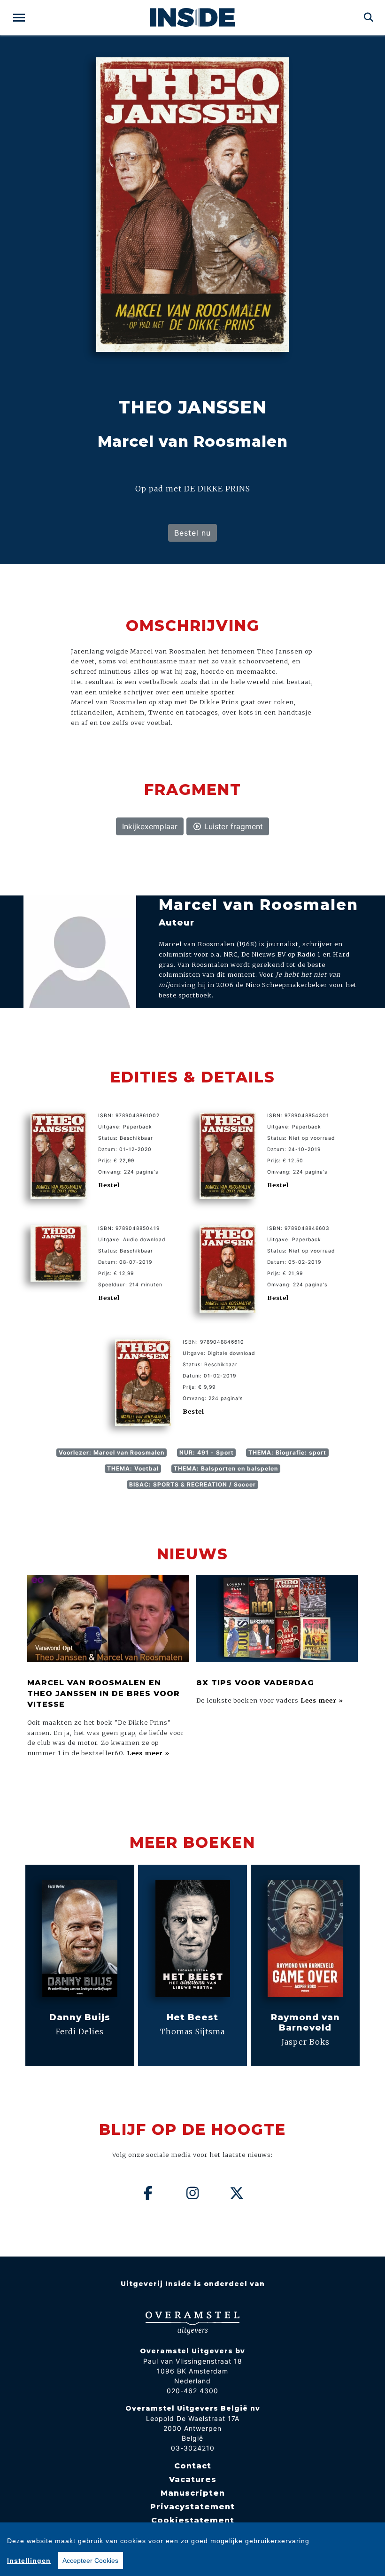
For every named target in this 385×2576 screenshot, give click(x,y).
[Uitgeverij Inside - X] (237, 2193)
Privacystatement (192, 2507)
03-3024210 (193, 2448)
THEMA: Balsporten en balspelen (226, 1468)
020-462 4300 (192, 2391)
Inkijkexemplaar (150, 826)
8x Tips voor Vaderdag (255, 1683)
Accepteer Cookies (90, 2560)
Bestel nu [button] (192, 533)
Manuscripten (193, 2493)
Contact (193, 2466)
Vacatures (193, 2479)
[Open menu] (19, 18)
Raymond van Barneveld (305, 2022)
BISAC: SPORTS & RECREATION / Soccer (192, 1484)
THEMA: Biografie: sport (287, 1452)
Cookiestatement (193, 2520)
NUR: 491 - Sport (207, 1452)
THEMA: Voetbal (133, 1468)
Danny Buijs (80, 2017)
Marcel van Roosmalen (258, 905)
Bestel (109, 1185)
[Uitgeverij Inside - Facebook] (148, 2193)
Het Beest (192, 2017)
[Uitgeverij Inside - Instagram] (192, 2193)
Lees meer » (148, 1753)
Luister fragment (232, 826)
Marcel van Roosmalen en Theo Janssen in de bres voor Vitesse (104, 1694)
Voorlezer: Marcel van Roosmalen (112, 1452)
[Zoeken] (369, 17)
